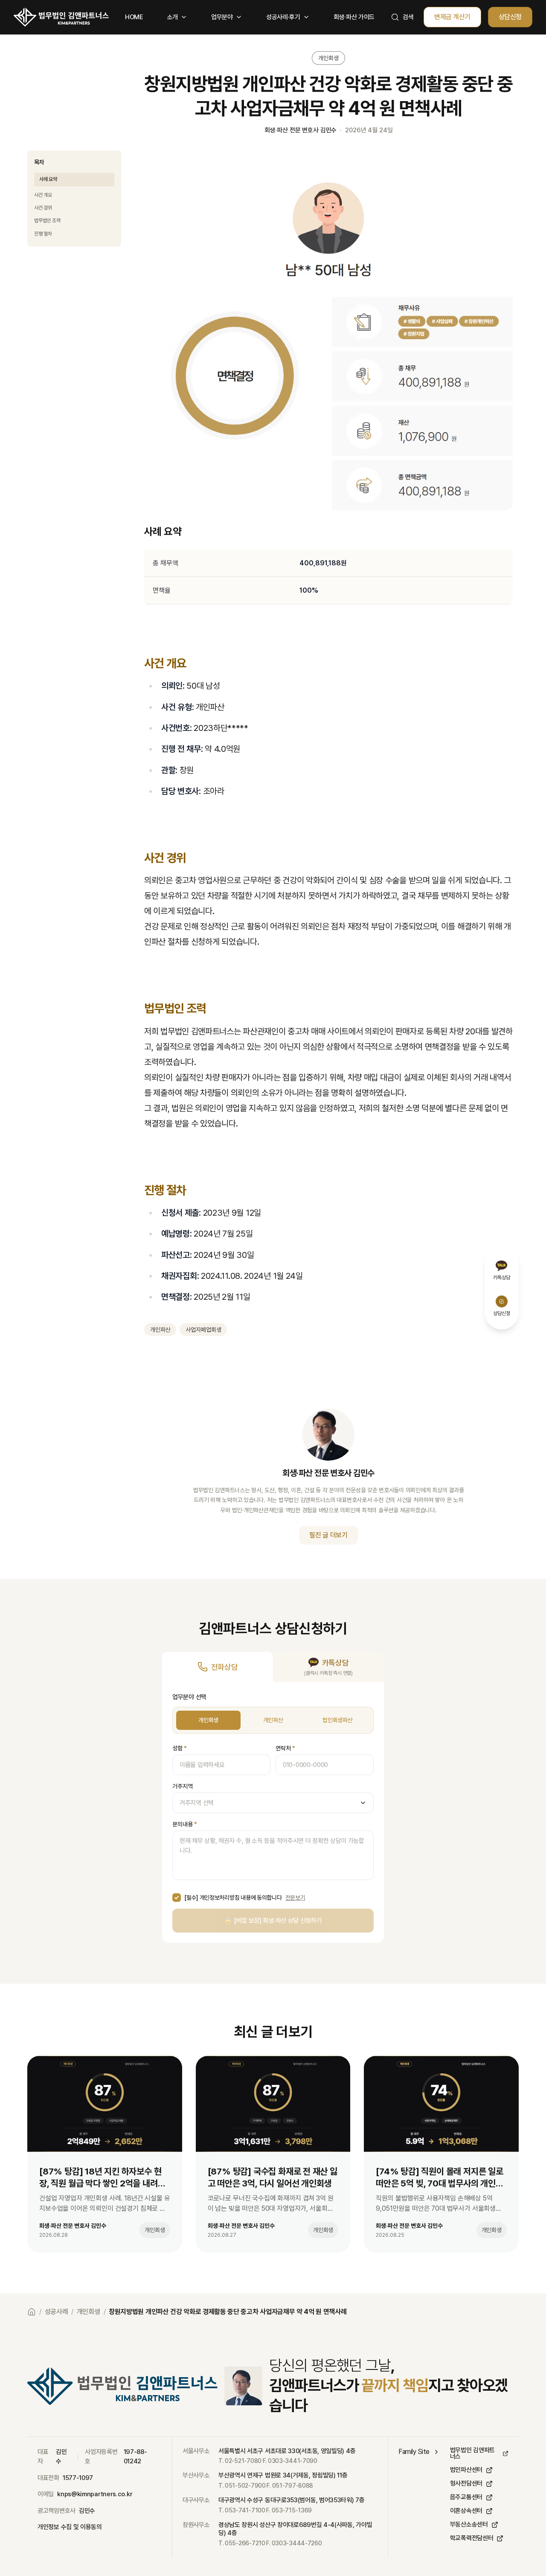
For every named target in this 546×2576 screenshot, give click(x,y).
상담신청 (510, 17)
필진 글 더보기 (328, 1535)
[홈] (61, 17)
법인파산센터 (466, 2470)
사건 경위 (43, 208)
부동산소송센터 (469, 2525)
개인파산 (273, 1720)
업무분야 (222, 17)
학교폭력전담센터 (472, 2538)
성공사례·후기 (283, 17)
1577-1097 (78, 2478)
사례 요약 (48, 179)
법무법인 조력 (47, 221)
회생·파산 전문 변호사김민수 (301, 130)
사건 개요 (43, 195)
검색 (408, 17)
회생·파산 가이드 (354, 17)
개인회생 (208, 1720)
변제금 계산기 (452, 17)
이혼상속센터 (466, 2511)
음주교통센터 (466, 2497)
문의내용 (185, 1824)
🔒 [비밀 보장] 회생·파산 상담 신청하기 (273, 1921)
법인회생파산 (337, 1720)
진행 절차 (43, 234)
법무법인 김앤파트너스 (472, 2454)
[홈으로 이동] (32, 2312)
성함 (180, 1748)
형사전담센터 (466, 2484)
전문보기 (295, 1898)
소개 (173, 17)
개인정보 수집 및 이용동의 (70, 2527)
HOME (134, 17)
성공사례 (57, 2312)
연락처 (285, 1748)
